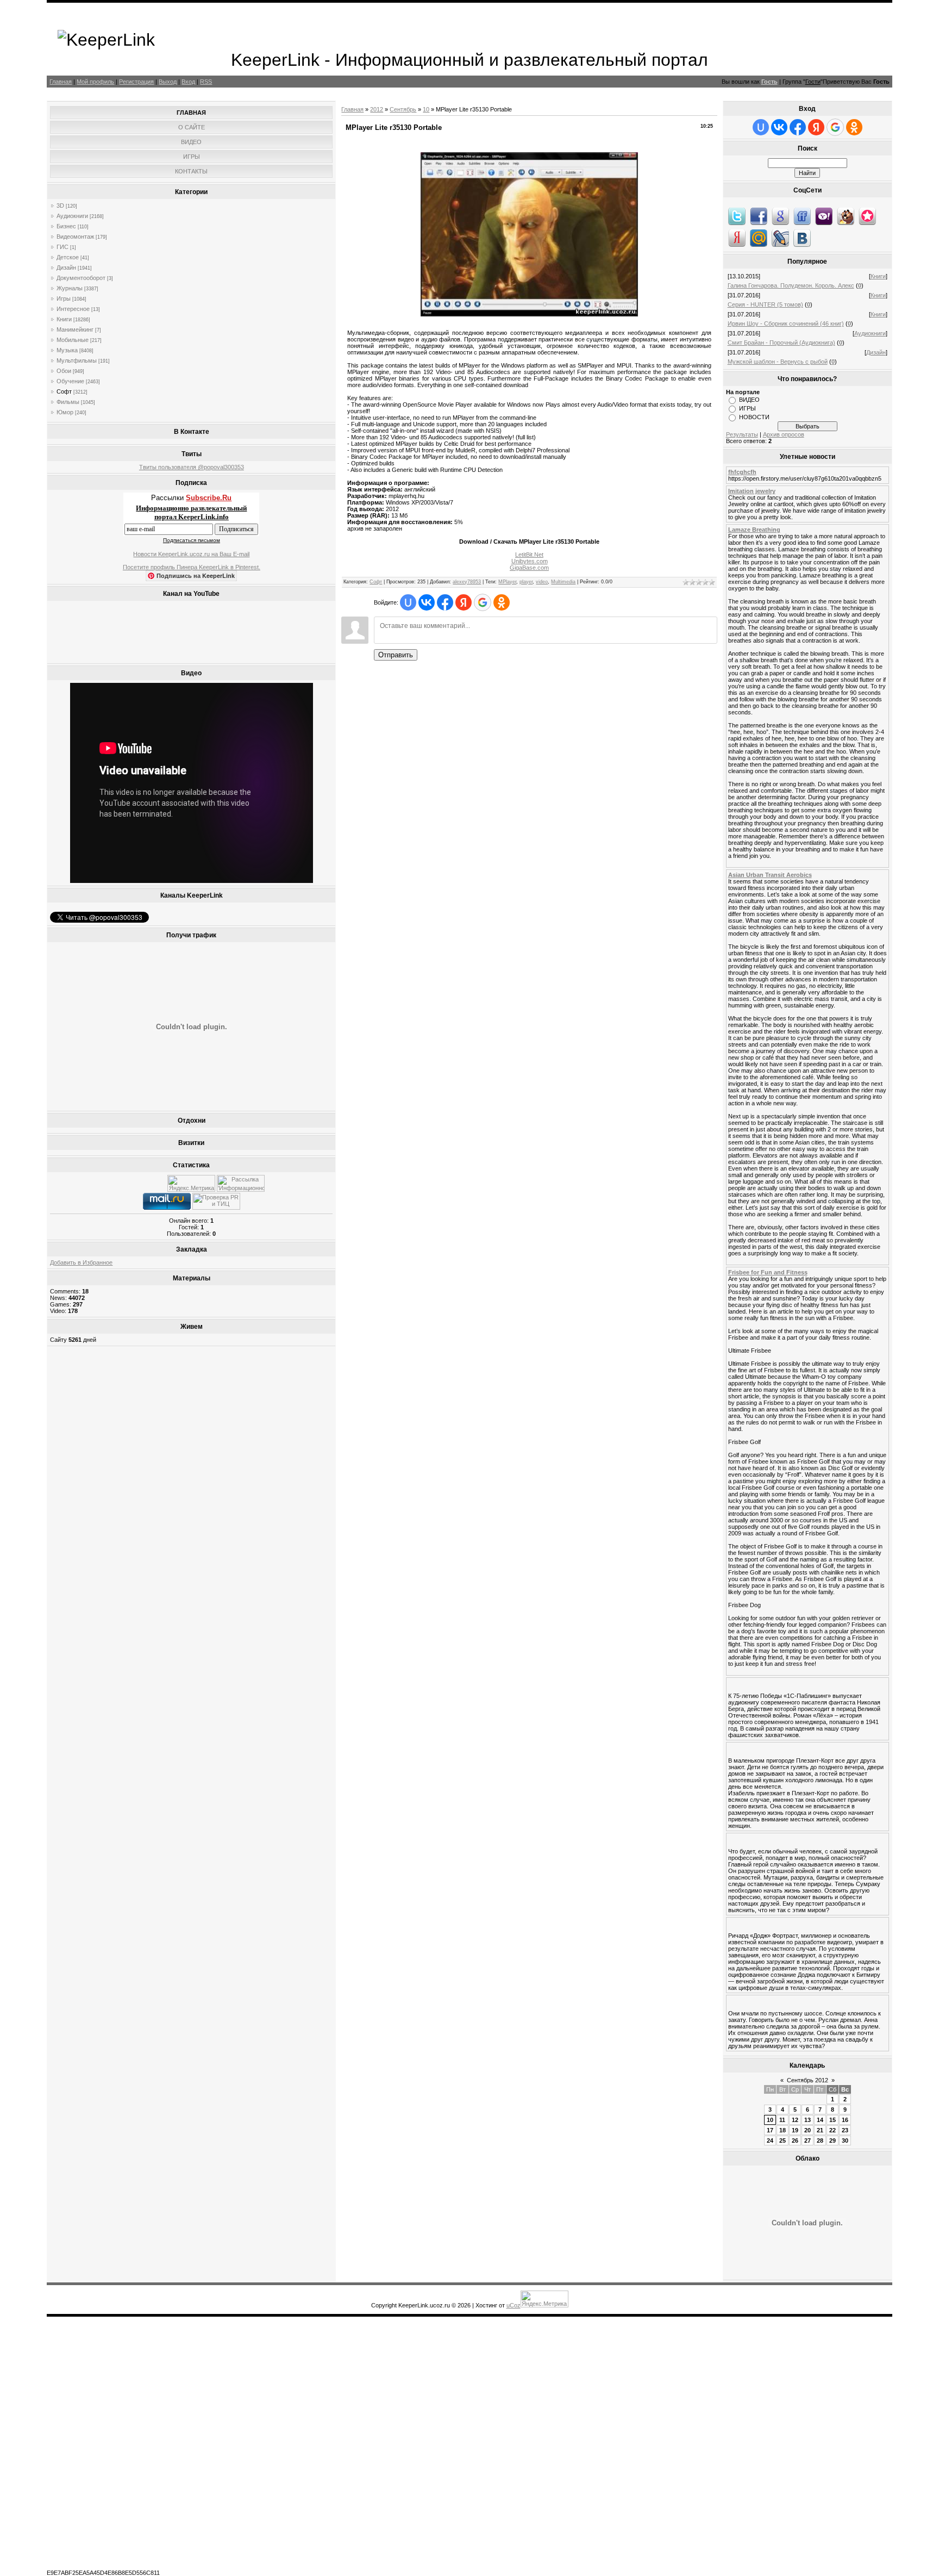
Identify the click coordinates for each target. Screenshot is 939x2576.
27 (807, 2141)
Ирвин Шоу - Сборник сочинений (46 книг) (786, 323)
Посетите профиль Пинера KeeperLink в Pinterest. (192, 567)
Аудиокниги (72, 216)
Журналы (70, 288)
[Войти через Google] (483, 602)
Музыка (67, 350)
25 (782, 2141)
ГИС (62, 247)
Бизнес (66, 226)
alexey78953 (467, 582)
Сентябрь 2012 (807, 2080)
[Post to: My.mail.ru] (759, 238)
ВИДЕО (749, 400)
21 (820, 2130)
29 (832, 2141)
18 (782, 2130)
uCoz (514, 2305)
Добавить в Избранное (81, 1262)
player (526, 582)
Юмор (65, 412)
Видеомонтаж (75, 237)
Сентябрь (403, 109)
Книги (64, 319)
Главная (61, 82)
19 (795, 2130)
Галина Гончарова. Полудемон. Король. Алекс (791, 285)
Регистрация (136, 82)
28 (820, 2141)
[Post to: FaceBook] (759, 216)
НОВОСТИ (754, 417)
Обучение (70, 381)
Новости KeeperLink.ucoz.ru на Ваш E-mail (191, 554)
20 (807, 2130)
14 (820, 2120)
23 (845, 2130)
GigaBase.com (529, 568)
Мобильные (73, 340)
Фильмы (68, 402)
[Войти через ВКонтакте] (427, 602)
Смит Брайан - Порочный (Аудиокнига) (781, 343)
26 (795, 2141)
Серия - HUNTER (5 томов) (765, 304)
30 (845, 2141)
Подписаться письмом (192, 540)
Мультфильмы (77, 360)
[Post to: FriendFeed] (802, 216)
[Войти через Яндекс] (464, 602)
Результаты (742, 434)
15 (832, 2120)
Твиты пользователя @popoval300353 (192, 467)
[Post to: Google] (780, 216)
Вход (188, 82)
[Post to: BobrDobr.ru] (846, 216)
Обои (64, 371)
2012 (377, 109)
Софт (64, 391)
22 (832, 2130)
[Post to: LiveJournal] (780, 238)
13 (807, 2120)
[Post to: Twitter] (737, 216)
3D (60, 206)
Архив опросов (784, 434)
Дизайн (66, 267)
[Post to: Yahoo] (824, 216)
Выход (168, 82)
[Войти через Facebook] (445, 602)
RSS (206, 82)
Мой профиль (95, 82)
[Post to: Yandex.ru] (737, 238)
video (542, 582)
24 (770, 2141)
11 (782, 2120)
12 (795, 2120)
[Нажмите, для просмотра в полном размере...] (529, 314)
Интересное (73, 309)
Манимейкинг (75, 329)
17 (770, 2130)
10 (426, 109)
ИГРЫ (747, 408)
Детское (68, 257)
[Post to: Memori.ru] (867, 216)
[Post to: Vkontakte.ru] (802, 238)
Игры (64, 298)
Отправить (396, 655)
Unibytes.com (530, 561)
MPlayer (507, 582)
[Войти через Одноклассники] (502, 602)
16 (845, 2120)
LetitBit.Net (529, 555)
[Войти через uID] (408, 602)
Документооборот (81, 278)
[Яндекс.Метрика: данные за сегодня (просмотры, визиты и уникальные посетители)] (191, 1183)
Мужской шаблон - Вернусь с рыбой (778, 362)
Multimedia (563, 582)
